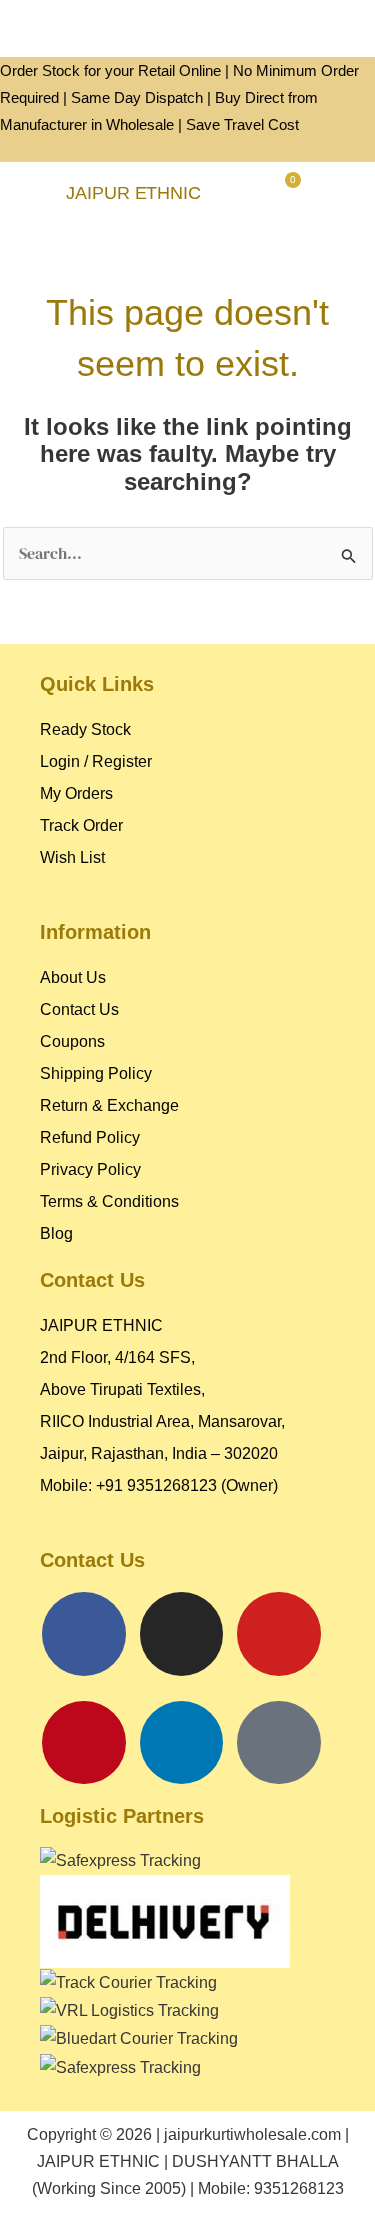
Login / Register (96, 761)
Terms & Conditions (109, 1201)
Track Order (81, 825)
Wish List (72, 857)
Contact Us (79, 1009)
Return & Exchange (109, 1105)
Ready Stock (85, 729)
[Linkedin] (182, 1743)
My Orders (76, 793)
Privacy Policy (90, 1169)
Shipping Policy (96, 1073)
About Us (73, 977)
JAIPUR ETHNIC (133, 193)
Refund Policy (90, 1137)
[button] (28, 193)
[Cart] (284, 191)
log (62, 1233)
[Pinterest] (84, 1743)
